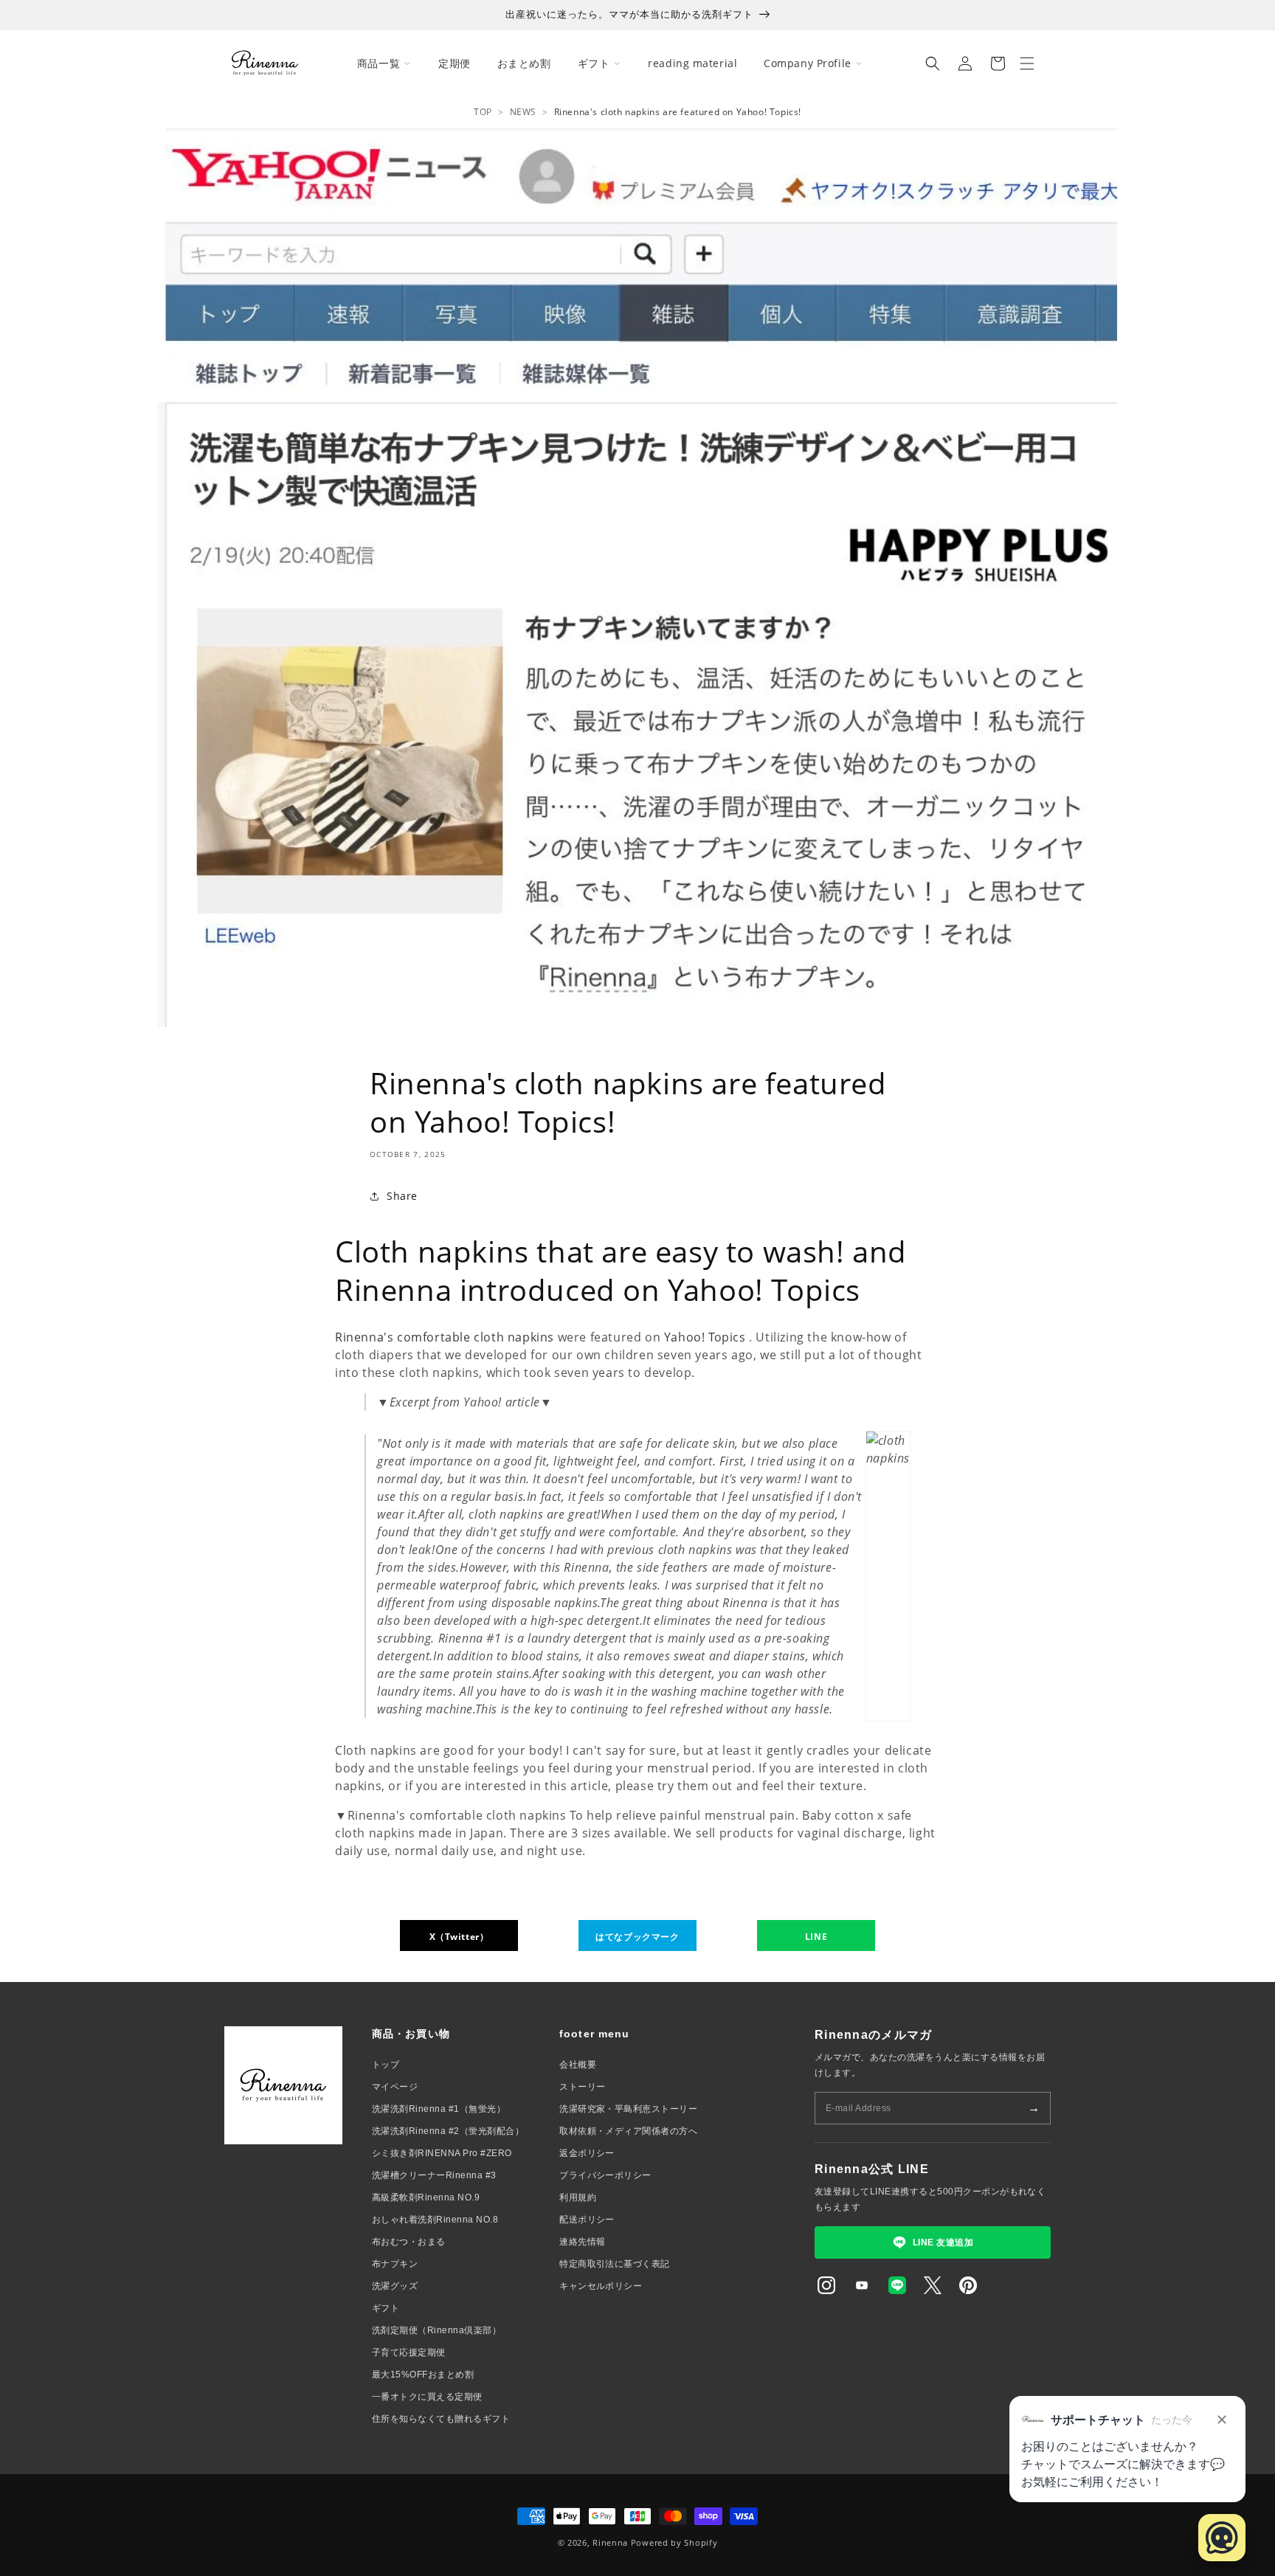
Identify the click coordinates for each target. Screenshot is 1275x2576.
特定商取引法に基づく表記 (615, 2264)
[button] (933, 63)
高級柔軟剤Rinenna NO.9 (426, 2197)
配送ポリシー (587, 2220)
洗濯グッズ (395, 2286)
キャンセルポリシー (601, 2286)
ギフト (386, 2308)
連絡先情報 (582, 2242)
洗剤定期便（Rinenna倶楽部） (436, 2330)
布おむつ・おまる (409, 2242)
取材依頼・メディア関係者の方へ (628, 2131)
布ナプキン (395, 2264)
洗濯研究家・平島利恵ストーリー (628, 2109)
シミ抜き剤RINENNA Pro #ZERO (442, 2153)
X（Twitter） (459, 1937)
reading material (692, 63)
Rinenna (610, 2542)
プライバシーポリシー (605, 2175)
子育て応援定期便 (409, 2352)
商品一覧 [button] (379, 63)
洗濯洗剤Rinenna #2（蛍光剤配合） (448, 2131)
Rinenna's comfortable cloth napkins (445, 1337)
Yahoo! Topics (705, 1337)
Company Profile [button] (807, 63)
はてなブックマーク (637, 1937)
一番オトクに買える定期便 (427, 2397)
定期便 (455, 63)
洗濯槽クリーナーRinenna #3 (434, 2175)
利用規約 (578, 2197)
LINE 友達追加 (943, 2242)
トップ (386, 2065)
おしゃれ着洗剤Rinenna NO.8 (435, 2220)
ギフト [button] (594, 63)
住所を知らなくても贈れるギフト (441, 2419)
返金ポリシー (587, 2153)
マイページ (395, 2087)
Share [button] (402, 1196)
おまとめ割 (524, 63)
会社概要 (578, 2065)
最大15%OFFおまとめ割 (423, 2375)
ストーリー (582, 2087)
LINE (816, 1937)
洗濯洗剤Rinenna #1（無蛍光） (439, 2109)
